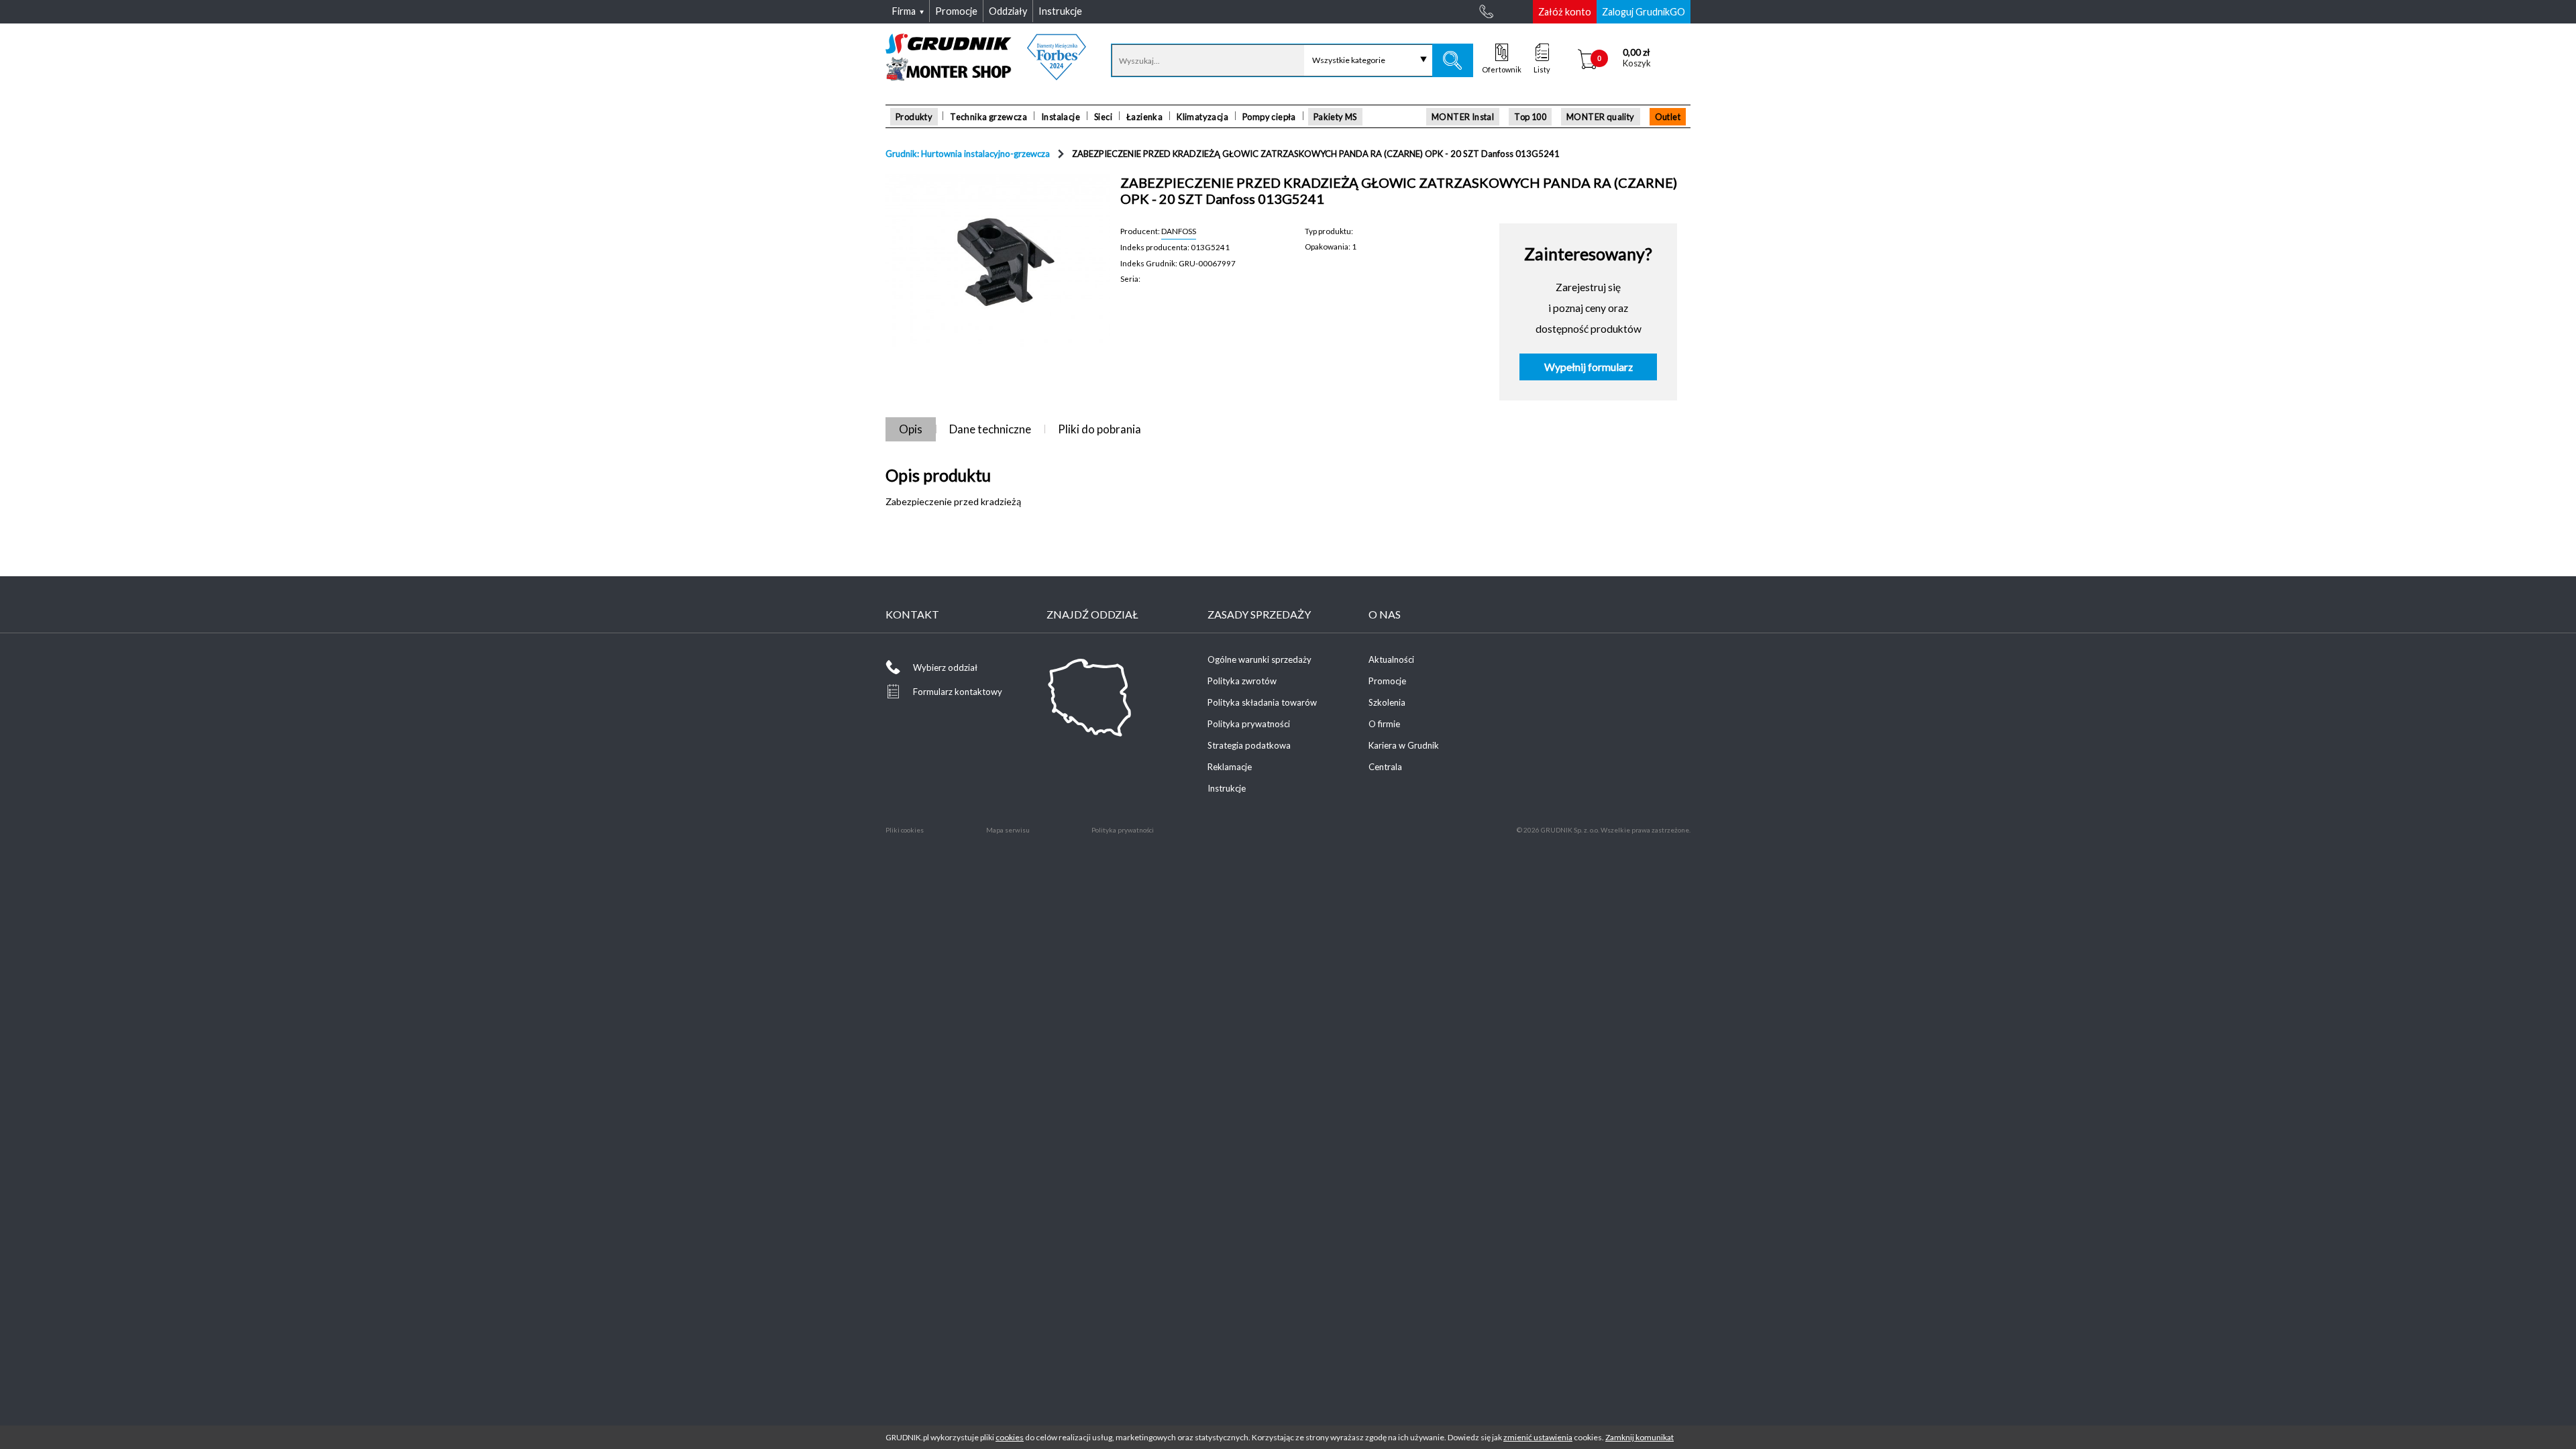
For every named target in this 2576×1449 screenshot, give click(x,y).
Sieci (1103, 117)
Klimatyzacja (1202, 117)
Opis (911, 429)
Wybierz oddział (945, 667)
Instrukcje (1227, 788)
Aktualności (1391, 659)
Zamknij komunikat (1640, 1437)
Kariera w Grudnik (1404, 745)
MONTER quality (1601, 117)
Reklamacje (1230, 767)
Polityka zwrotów (1242, 681)
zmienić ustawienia (1538, 1437)
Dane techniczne (990, 429)
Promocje (1387, 681)
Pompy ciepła (1269, 117)
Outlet (1668, 117)
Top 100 (1530, 117)
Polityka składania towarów (1262, 702)
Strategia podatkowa (1249, 745)
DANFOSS (1179, 231)
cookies (1010, 1437)
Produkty (914, 117)
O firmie (1384, 724)
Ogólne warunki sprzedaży (1259, 659)
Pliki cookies (905, 830)
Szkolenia (1387, 702)
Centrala (1385, 767)
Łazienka (1144, 117)
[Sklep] (986, 76)
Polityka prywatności (1249, 724)
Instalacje (1061, 117)
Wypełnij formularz (1589, 367)
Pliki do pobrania (1099, 429)
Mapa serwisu (1008, 830)
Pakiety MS (1335, 117)
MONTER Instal (1463, 117)
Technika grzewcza (988, 117)
